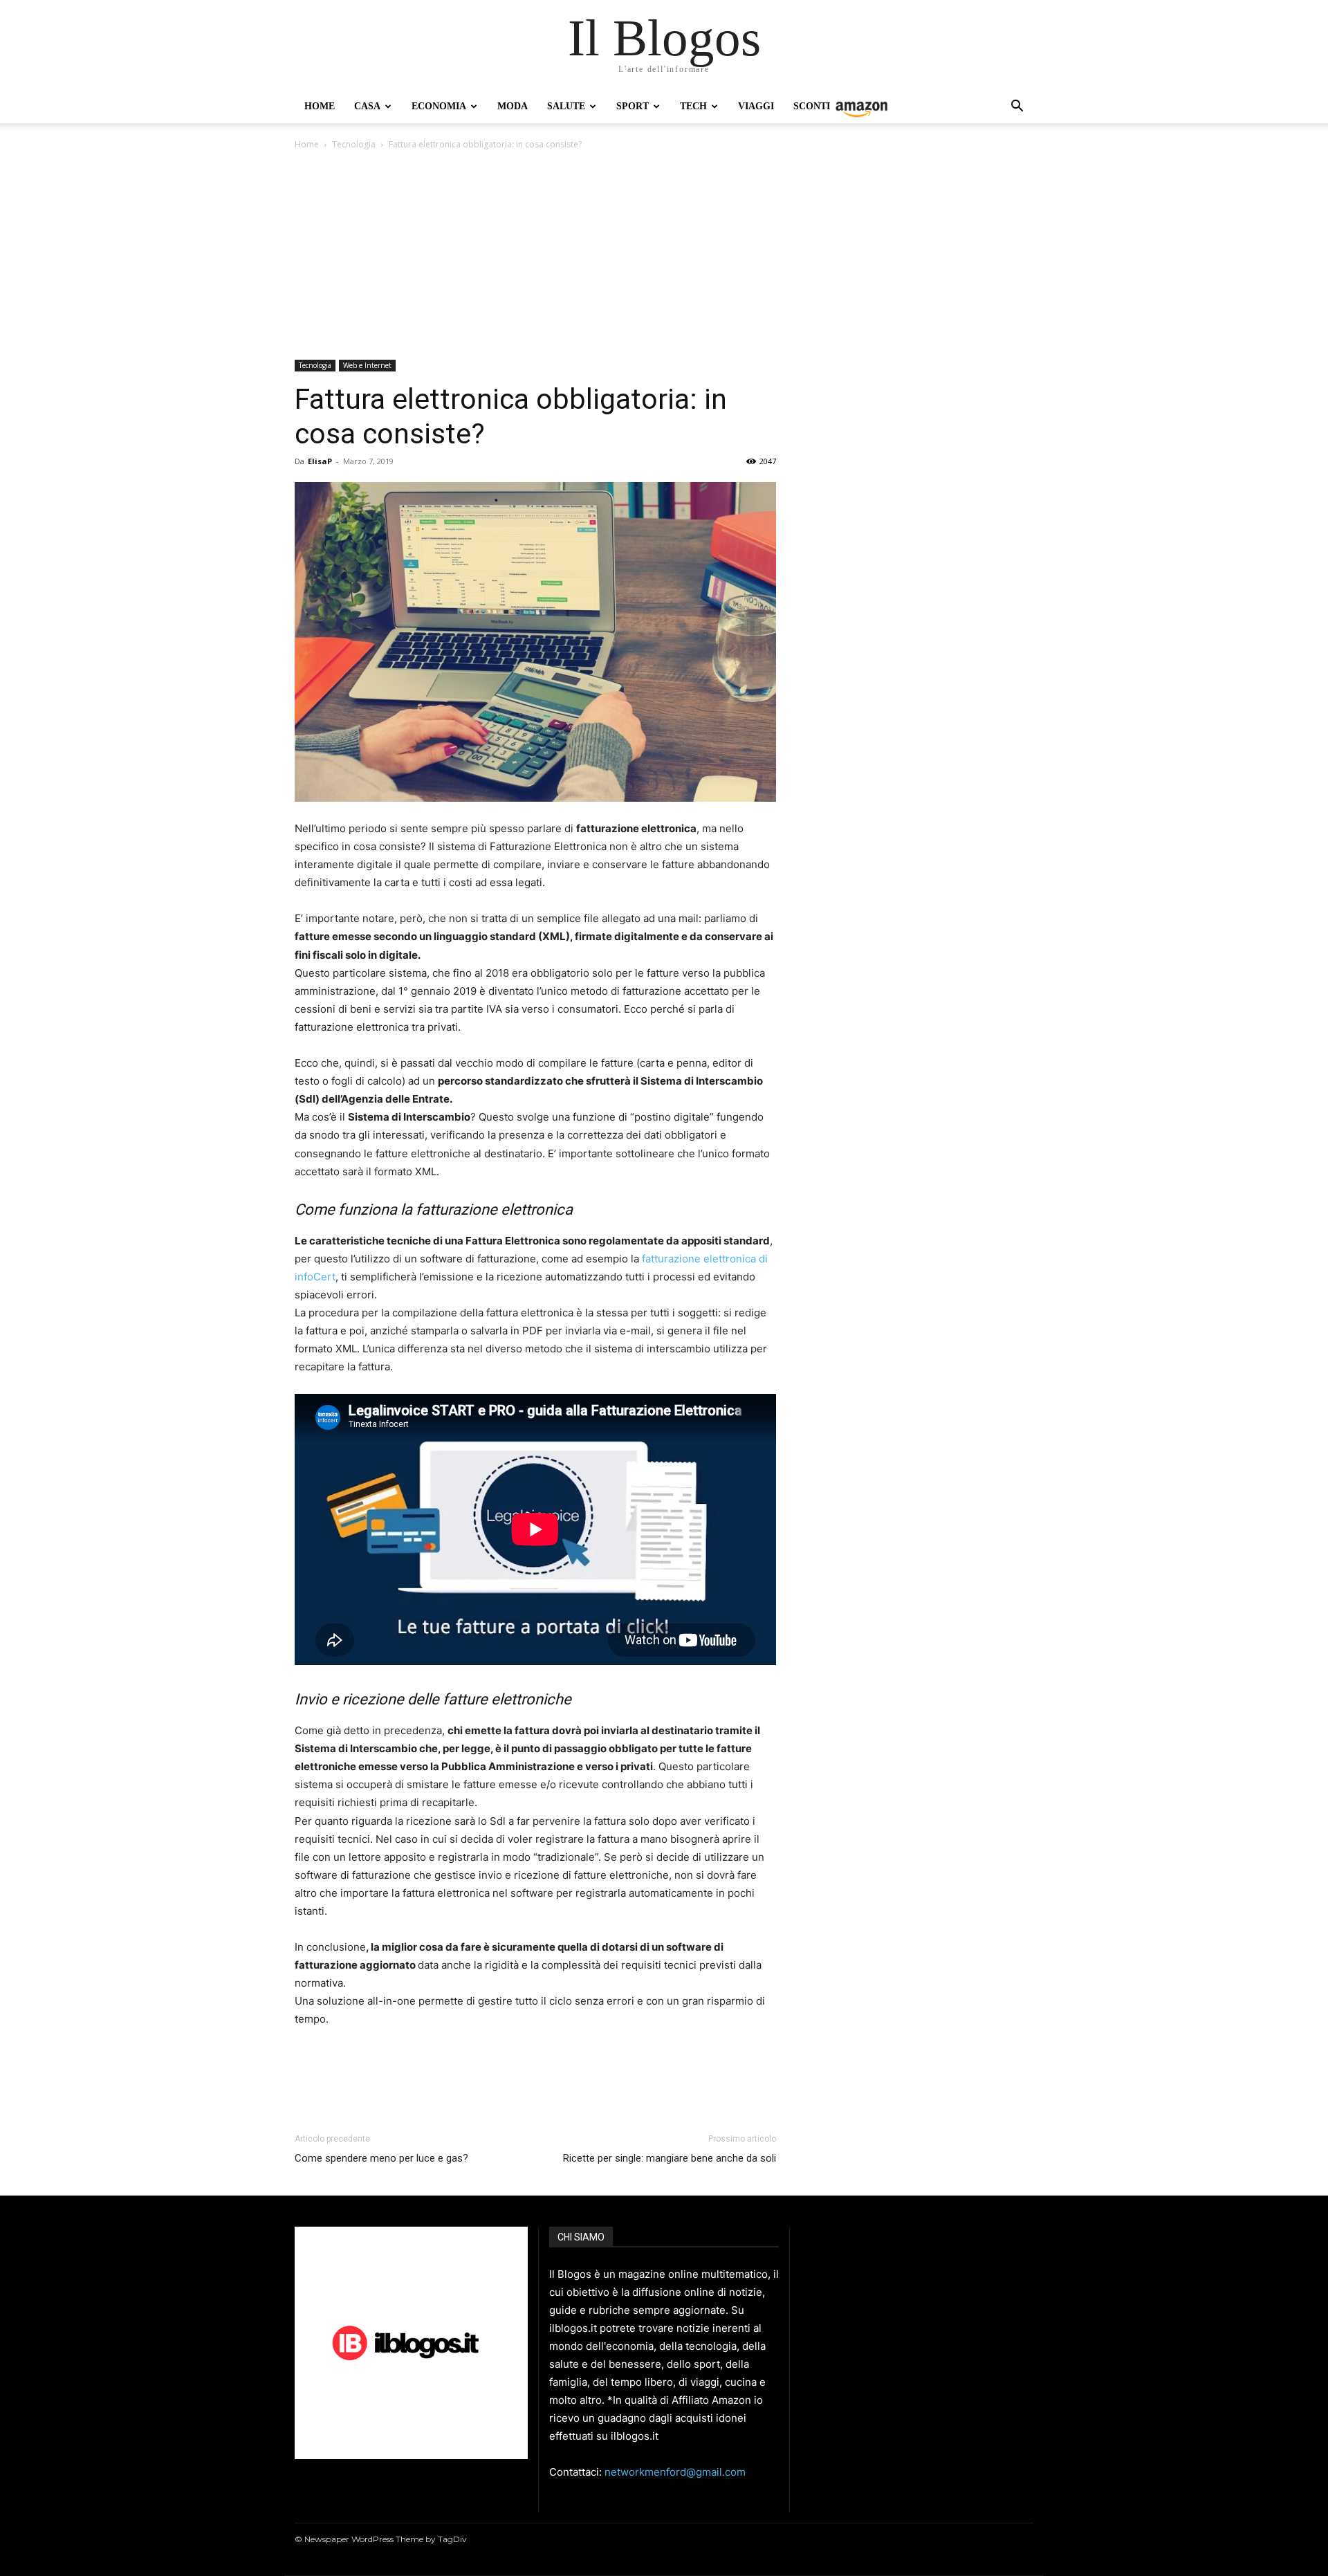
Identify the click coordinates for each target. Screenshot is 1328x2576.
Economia (439, 106)
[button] (1017, 108)
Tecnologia (354, 144)
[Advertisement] (664, 256)
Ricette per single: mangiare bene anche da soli (670, 2158)
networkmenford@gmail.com (675, 2472)
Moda (513, 106)
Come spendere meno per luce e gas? (381, 2158)
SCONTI (812, 106)
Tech (693, 106)
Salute (566, 106)
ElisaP (320, 461)
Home (320, 106)
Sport (633, 106)
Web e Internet (367, 365)
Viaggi (756, 106)
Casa (367, 106)
